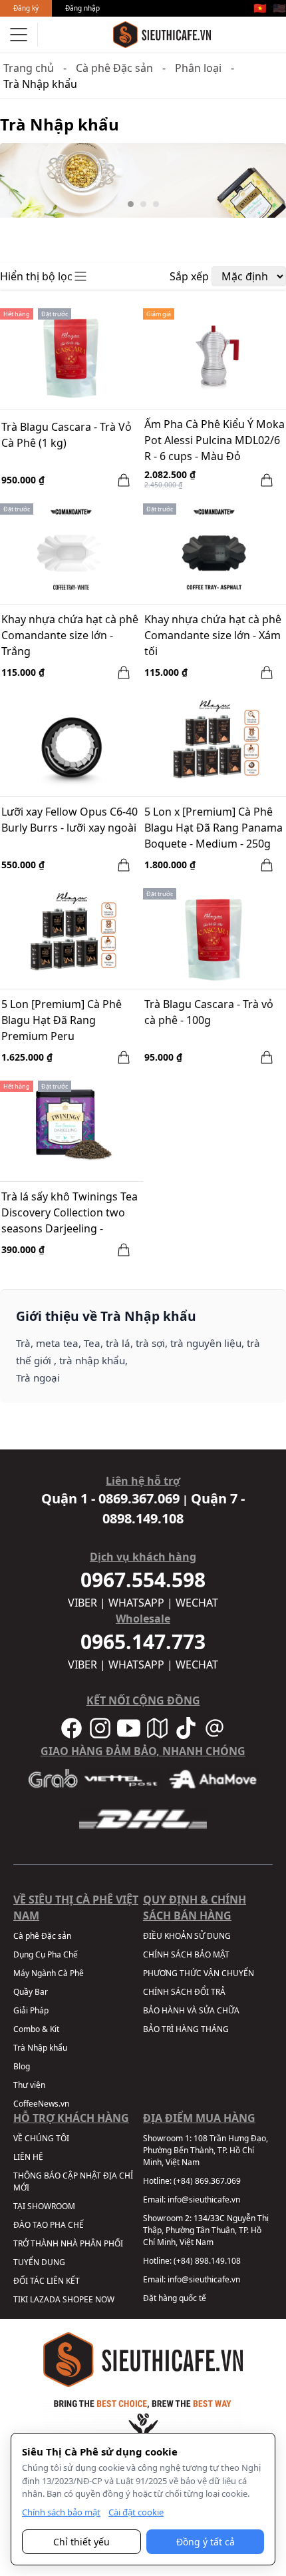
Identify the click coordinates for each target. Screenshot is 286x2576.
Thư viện (29, 2085)
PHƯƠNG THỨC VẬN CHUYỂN (199, 1973)
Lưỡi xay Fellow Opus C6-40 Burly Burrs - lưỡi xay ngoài (70, 820)
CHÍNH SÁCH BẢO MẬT (186, 1954)
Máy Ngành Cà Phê (49, 1973)
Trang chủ (29, 68)
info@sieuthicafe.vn (204, 2199)
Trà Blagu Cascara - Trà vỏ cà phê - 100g (209, 1012)
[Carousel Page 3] (156, 204)
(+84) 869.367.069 (207, 2181)
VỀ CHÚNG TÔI (41, 2138)
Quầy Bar (31, 1992)
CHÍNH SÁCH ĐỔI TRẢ (184, 1992)
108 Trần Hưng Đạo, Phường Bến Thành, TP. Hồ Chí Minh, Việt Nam (206, 2150)
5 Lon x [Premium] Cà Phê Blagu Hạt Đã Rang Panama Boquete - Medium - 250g (214, 828)
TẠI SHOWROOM (44, 2206)
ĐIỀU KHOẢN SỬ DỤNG (187, 1936)
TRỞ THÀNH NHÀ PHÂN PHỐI (68, 2243)
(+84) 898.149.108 (207, 2261)
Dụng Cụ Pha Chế (46, 1954)
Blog (22, 2066)
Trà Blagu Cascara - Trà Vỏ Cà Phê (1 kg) (67, 435)
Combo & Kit (36, 2029)
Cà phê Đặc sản (114, 68)
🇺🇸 (279, 8)
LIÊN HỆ (28, 2157)
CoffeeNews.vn (41, 2104)
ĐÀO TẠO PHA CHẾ (49, 2225)
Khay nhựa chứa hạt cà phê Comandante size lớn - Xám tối (213, 635)
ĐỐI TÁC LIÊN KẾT (47, 2281)
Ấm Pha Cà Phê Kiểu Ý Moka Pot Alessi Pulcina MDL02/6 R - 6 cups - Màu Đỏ (214, 440)
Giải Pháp (31, 2010)
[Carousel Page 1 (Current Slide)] (131, 204)
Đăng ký (26, 8)
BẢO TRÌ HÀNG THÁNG (186, 2029)
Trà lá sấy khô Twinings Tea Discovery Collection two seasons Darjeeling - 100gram (70, 1214)
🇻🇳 (260, 8)
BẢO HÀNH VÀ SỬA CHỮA (191, 2010)
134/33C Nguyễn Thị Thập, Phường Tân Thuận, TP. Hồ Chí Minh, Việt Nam (206, 2230)
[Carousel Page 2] (143, 204)
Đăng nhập (82, 8)
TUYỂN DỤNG (39, 2262)
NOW (105, 2299)
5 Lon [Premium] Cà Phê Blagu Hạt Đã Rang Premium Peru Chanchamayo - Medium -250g (63, 1021)
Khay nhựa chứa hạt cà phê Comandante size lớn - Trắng (70, 635)
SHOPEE (78, 2299)
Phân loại (198, 68)
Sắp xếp (189, 276)
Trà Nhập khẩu (40, 2048)
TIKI (21, 2299)
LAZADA (45, 2299)
